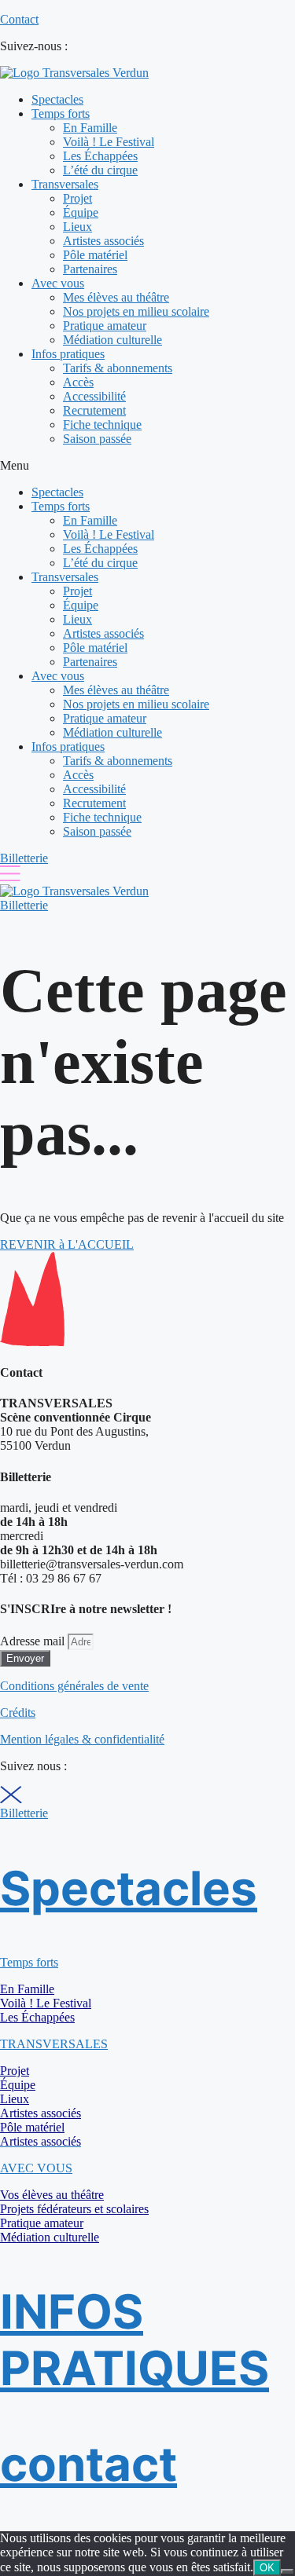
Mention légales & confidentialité (82, 1739)
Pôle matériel (95, 255)
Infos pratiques (68, 354)
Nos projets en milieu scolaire (136, 311)
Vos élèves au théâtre (52, 2195)
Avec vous (58, 283)
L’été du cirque (100, 170)
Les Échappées (100, 156)
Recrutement (94, 410)
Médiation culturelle (112, 340)
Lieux (77, 227)
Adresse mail (34, 1641)
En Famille (90, 128)
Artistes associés (103, 241)
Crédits (18, 1712)
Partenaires (90, 269)
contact (88, 2464)
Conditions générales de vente (74, 1686)
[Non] (287, 2571)
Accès (78, 382)
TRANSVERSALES (54, 2044)
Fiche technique (102, 424)
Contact (19, 19)
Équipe (81, 212)
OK (267, 2568)
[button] (147, 466)
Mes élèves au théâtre (116, 297)
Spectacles (57, 99)
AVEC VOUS (36, 2168)
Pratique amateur (105, 326)
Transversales (65, 184)
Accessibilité (94, 396)
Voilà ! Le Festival (109, 142)
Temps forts (61, 113)
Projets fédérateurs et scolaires (74, 2209)
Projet (77, 198)
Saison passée (97, 439)
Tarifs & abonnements (118, 368)
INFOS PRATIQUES (135, 2340)
